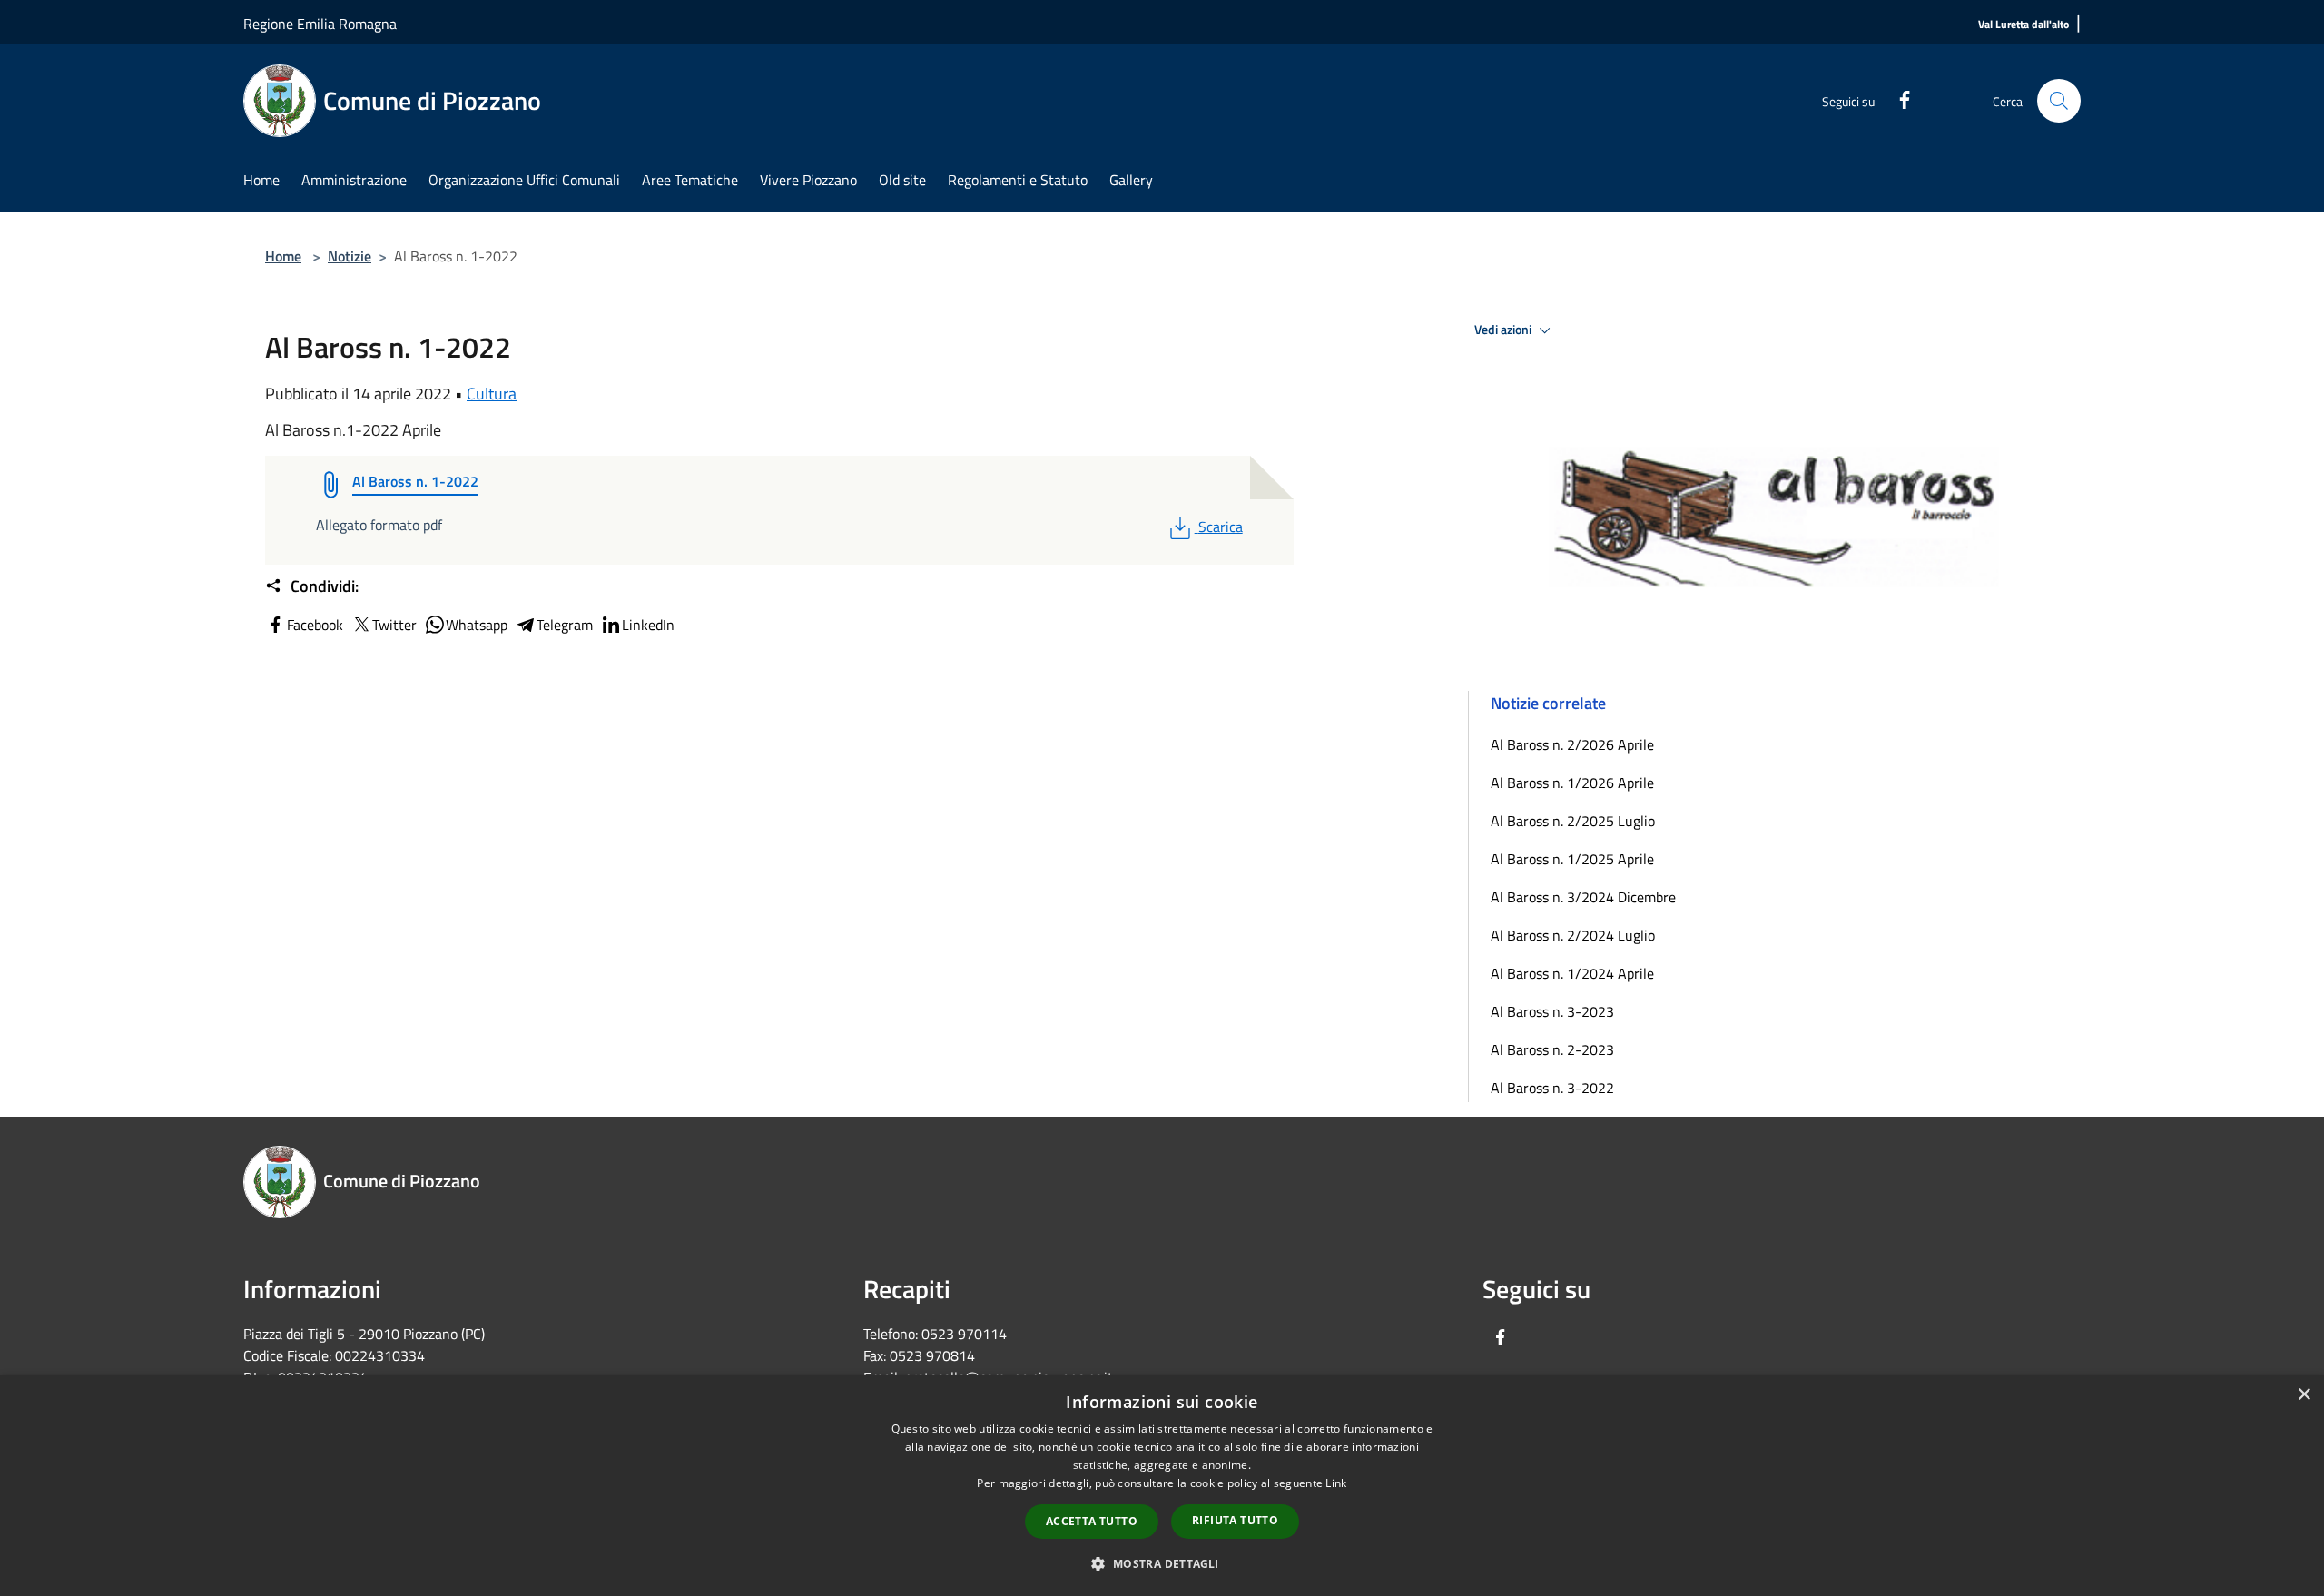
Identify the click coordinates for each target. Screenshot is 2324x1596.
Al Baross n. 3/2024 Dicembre (1583, 897)
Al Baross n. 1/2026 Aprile (1572, 783)
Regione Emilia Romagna (320, 24)
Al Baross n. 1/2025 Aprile (1572, 859)
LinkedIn (648, 625)
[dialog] (1162, 1486)
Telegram (565, 625)
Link (1336, 1483)
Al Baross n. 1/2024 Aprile (1572, 973)
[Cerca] (2059, 101)
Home (283, 256)
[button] (1162, 1563)
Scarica (1220, 527)
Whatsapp (477, 625)
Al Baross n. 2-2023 (1552, 1049)
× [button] (2304, 1395)
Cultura (492, 394)
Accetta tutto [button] (1092, 1521)
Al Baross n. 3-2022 (1552, 1088)
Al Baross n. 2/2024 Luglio (1573, 935)
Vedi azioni (1504, 330)
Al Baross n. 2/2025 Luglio (1573, 821)
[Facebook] (1897, 98)
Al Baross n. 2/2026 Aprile (1572, 744)
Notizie (350, 256)
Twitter (394, 625)
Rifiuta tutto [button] (1235, 1520)
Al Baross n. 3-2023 (1552, 1011)
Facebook (315, 625)
